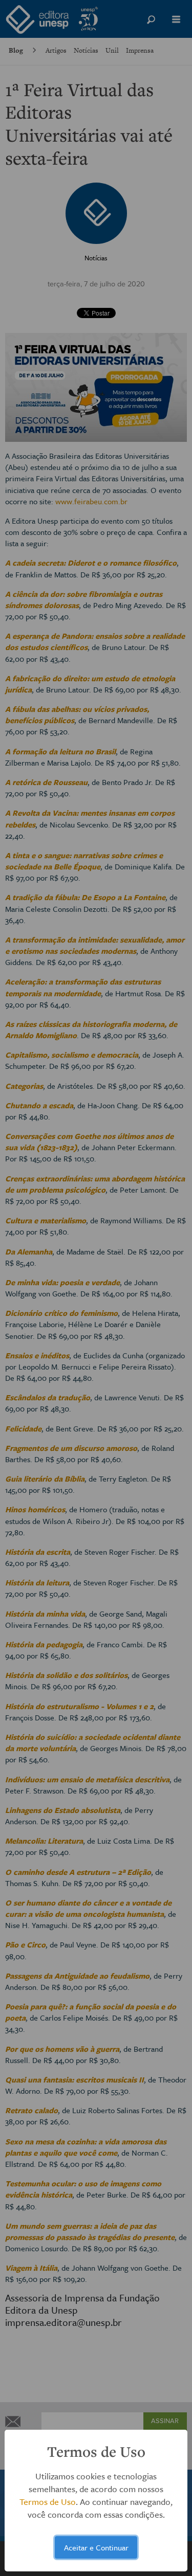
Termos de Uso (48, 2502)
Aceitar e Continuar (96, 2547)
